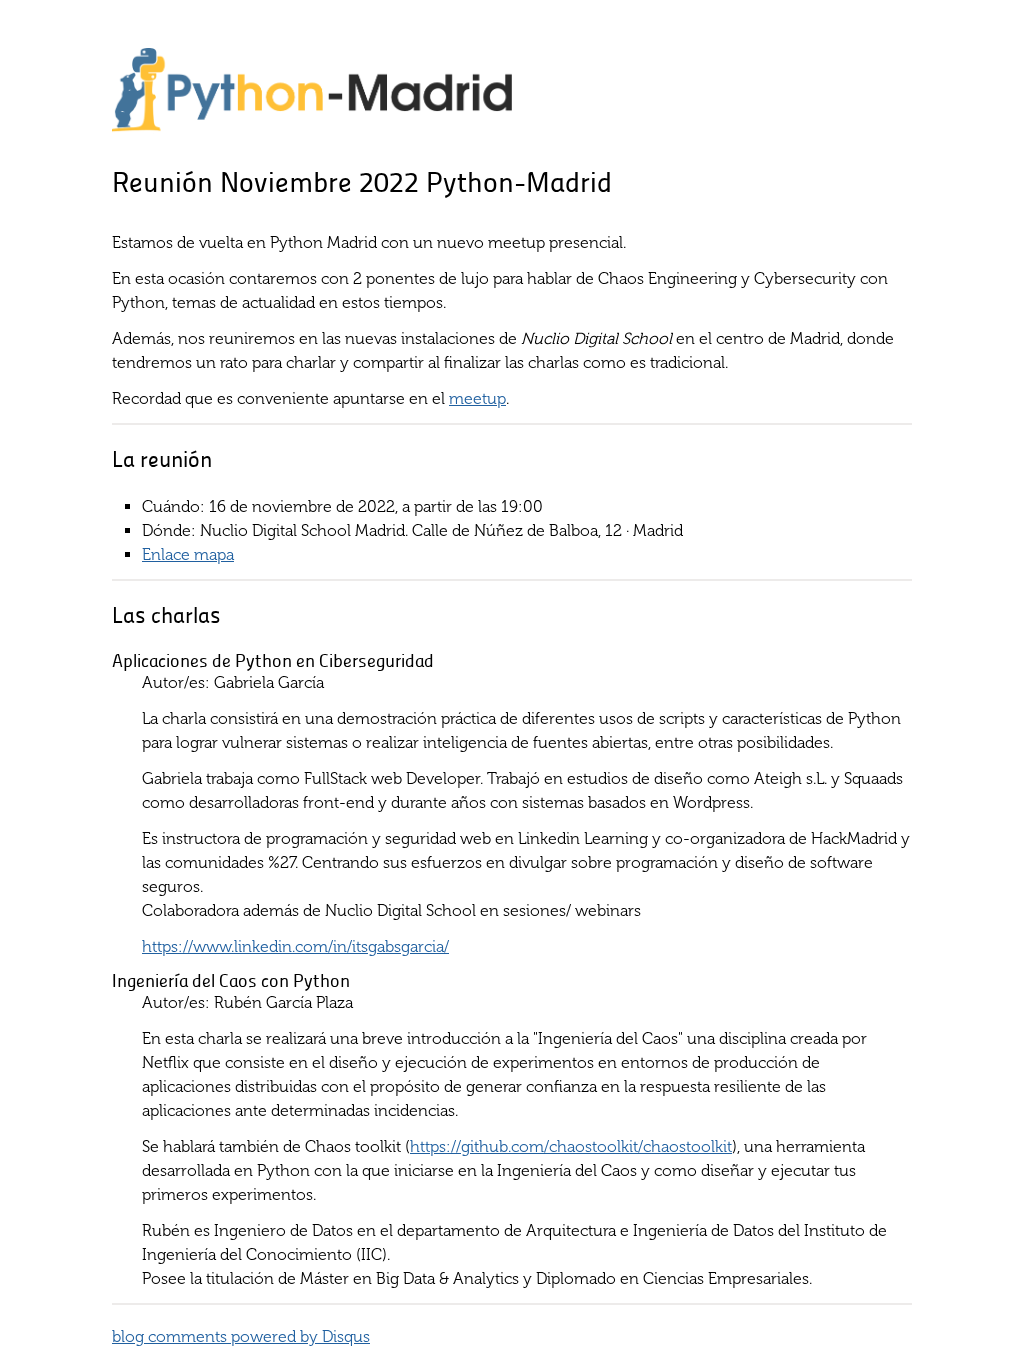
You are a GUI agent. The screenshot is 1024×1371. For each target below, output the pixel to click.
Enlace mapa (188, 554)
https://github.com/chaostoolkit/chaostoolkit (571, 1146)
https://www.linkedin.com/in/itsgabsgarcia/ (295, 946)
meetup (477, 398)
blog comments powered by (241, 1336)
